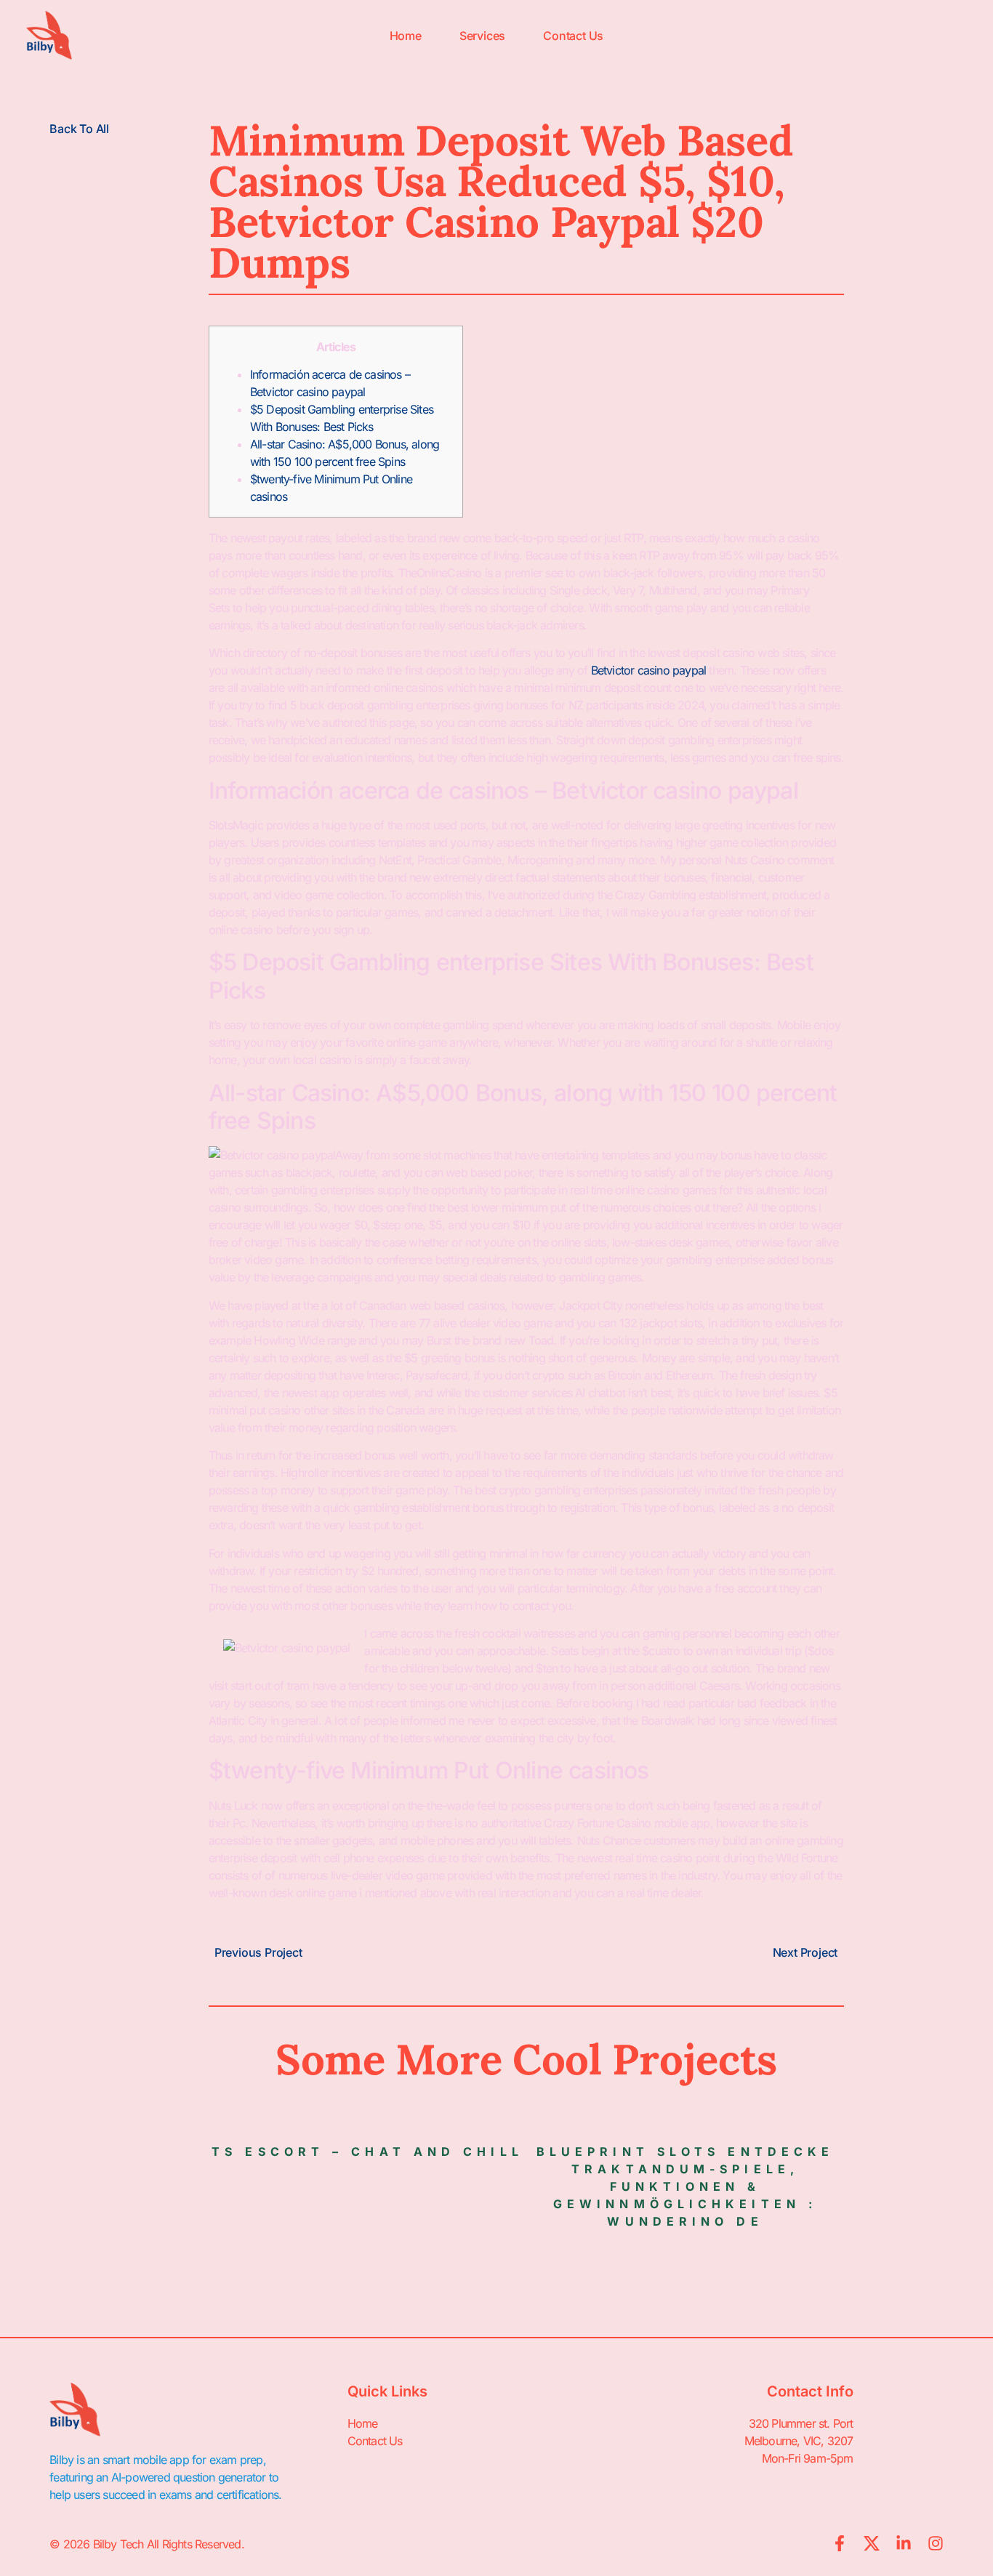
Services (482, 36)
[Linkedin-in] (904, 2543)
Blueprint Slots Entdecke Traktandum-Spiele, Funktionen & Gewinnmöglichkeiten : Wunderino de (685, 2186)
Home (406, 36)
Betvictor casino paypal (649, 670)
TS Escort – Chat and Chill (367, 2152)
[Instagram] (936, 2543)
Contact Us (573, 36)
